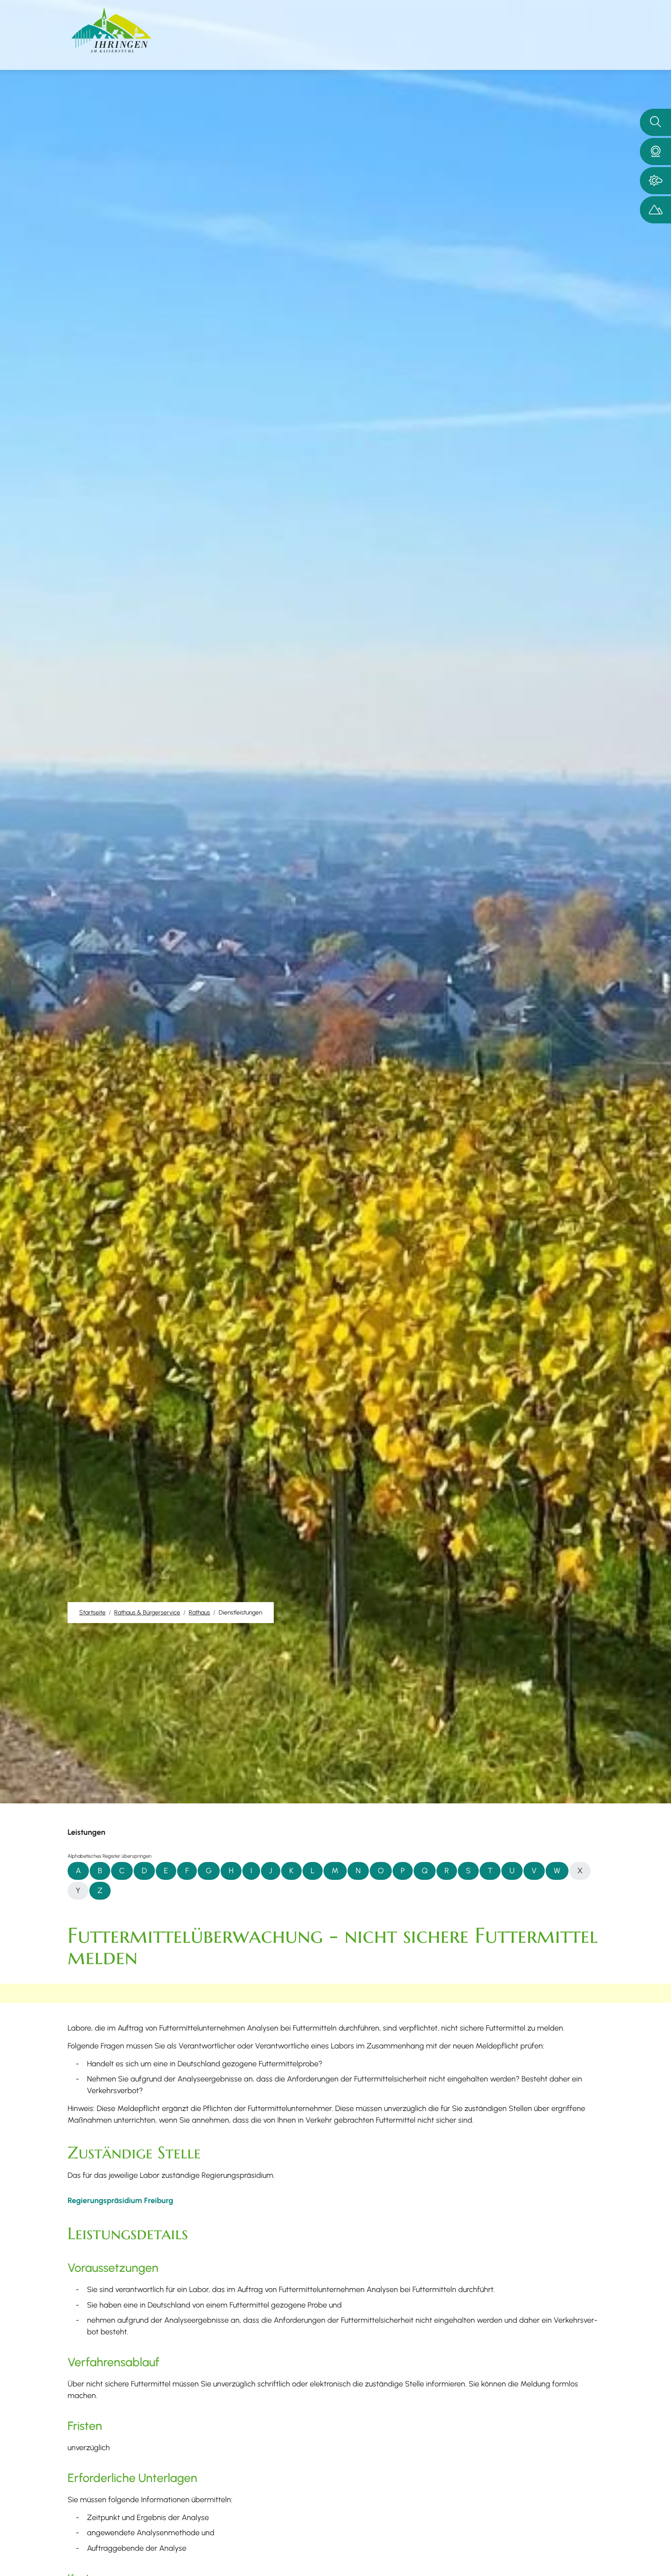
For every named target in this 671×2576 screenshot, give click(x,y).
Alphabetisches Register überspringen (110, 1856)
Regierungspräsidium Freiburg (120, 2200)
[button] (655, 152)
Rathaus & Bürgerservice (147, 1612)
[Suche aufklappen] (655, 122)
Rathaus (199, 1612)
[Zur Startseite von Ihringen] (111, 30)
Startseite (92, 1612)
